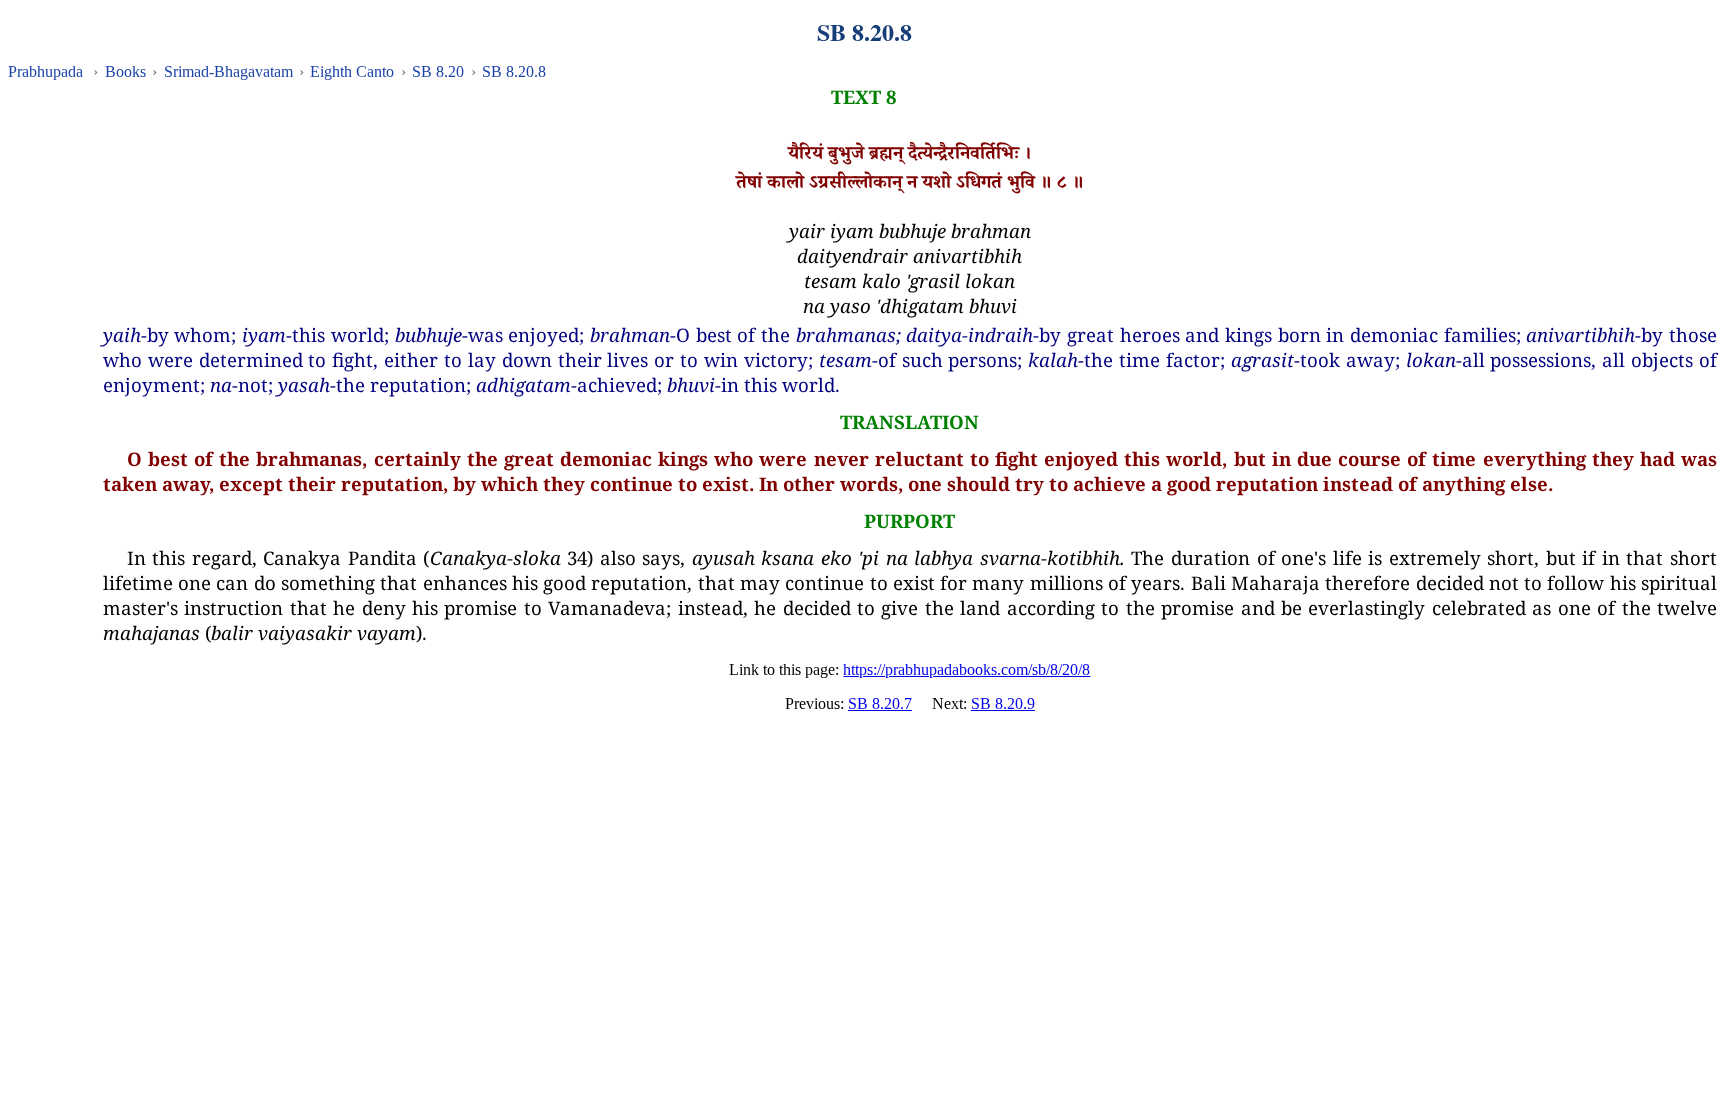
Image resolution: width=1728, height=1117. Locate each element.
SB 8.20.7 (880, 703)
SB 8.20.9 (1003, 703)
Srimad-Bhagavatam (228, 71)
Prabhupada (45, 71)
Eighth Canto (352, 71)
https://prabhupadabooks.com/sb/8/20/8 (966, 669)
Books (125, 71)
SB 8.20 (438, 71)
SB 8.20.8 (514, 71)
